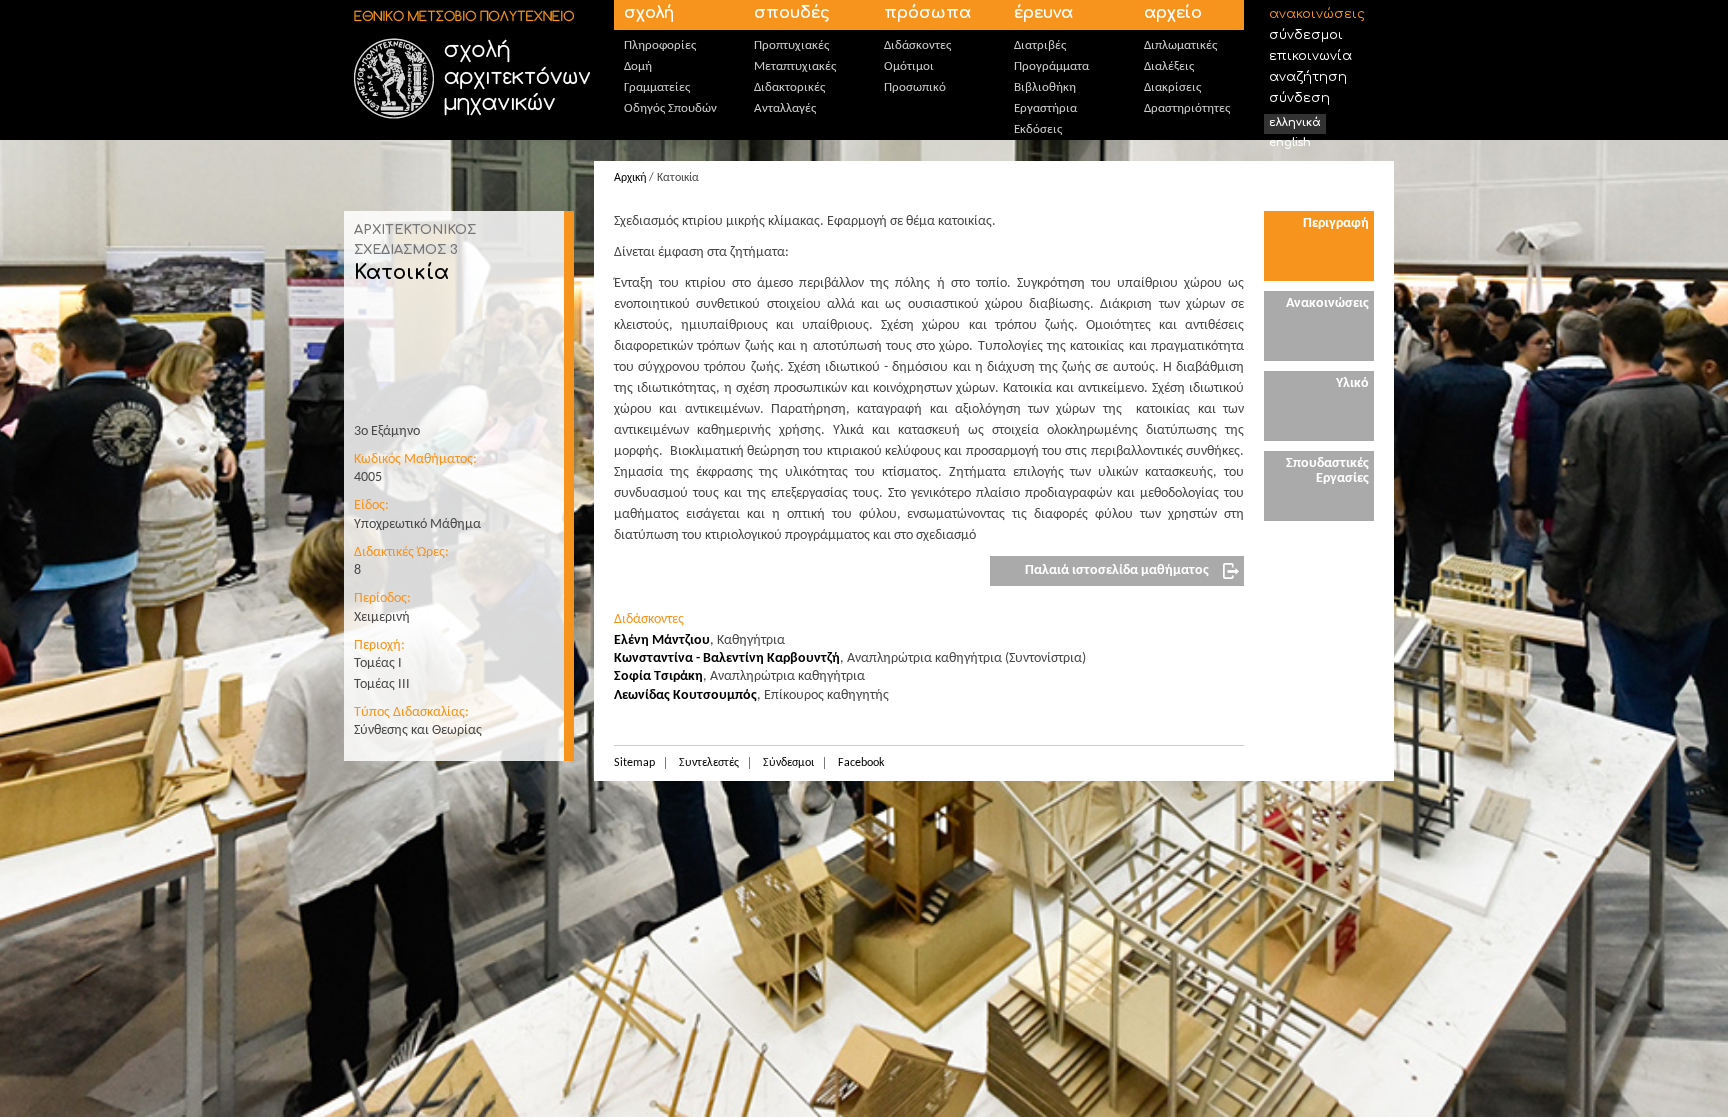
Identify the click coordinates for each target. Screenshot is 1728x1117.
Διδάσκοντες (917, 45)
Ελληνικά (1295, 122)
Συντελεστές (709, 763)
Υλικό (1352, 383)
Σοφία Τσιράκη (658, 676)
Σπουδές (792, 13)
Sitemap (634, 763)
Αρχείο (1173, 13)
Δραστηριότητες (1187, 108)
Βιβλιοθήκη (1045, 87)
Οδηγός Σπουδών (670, 108)
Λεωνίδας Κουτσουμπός (685, 695)
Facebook (861, 763)
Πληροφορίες (660, 45)
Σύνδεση (1299, 98)
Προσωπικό (915, 87)
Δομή (638, 66)
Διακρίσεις (1172, 87)
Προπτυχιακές (791, 45)
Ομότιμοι (909, 66)
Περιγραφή (1336, 223)
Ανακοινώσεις (1317, 14)
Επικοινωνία (1310, 56)
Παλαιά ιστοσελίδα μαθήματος (1117, 570)
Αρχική (630, 178)
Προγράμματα (1051, 66)
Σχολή (649, 13)
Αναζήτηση (1308, 77)
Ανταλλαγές (785, 108)
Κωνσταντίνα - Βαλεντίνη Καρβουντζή (727, 658)
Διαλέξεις (1169, 66)
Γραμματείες (657, 87)
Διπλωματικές (1180, 45)
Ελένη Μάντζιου (662, 640)
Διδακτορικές (789, 87)
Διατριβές (1040, 45)
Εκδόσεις (1038, 129)
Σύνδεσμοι (1306, 35)
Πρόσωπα (927, 13)
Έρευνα (1043, 13)
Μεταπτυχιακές (795, 66)
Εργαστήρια (1045, 108)
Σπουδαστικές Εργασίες (1327, 471)
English (1290, 142)
